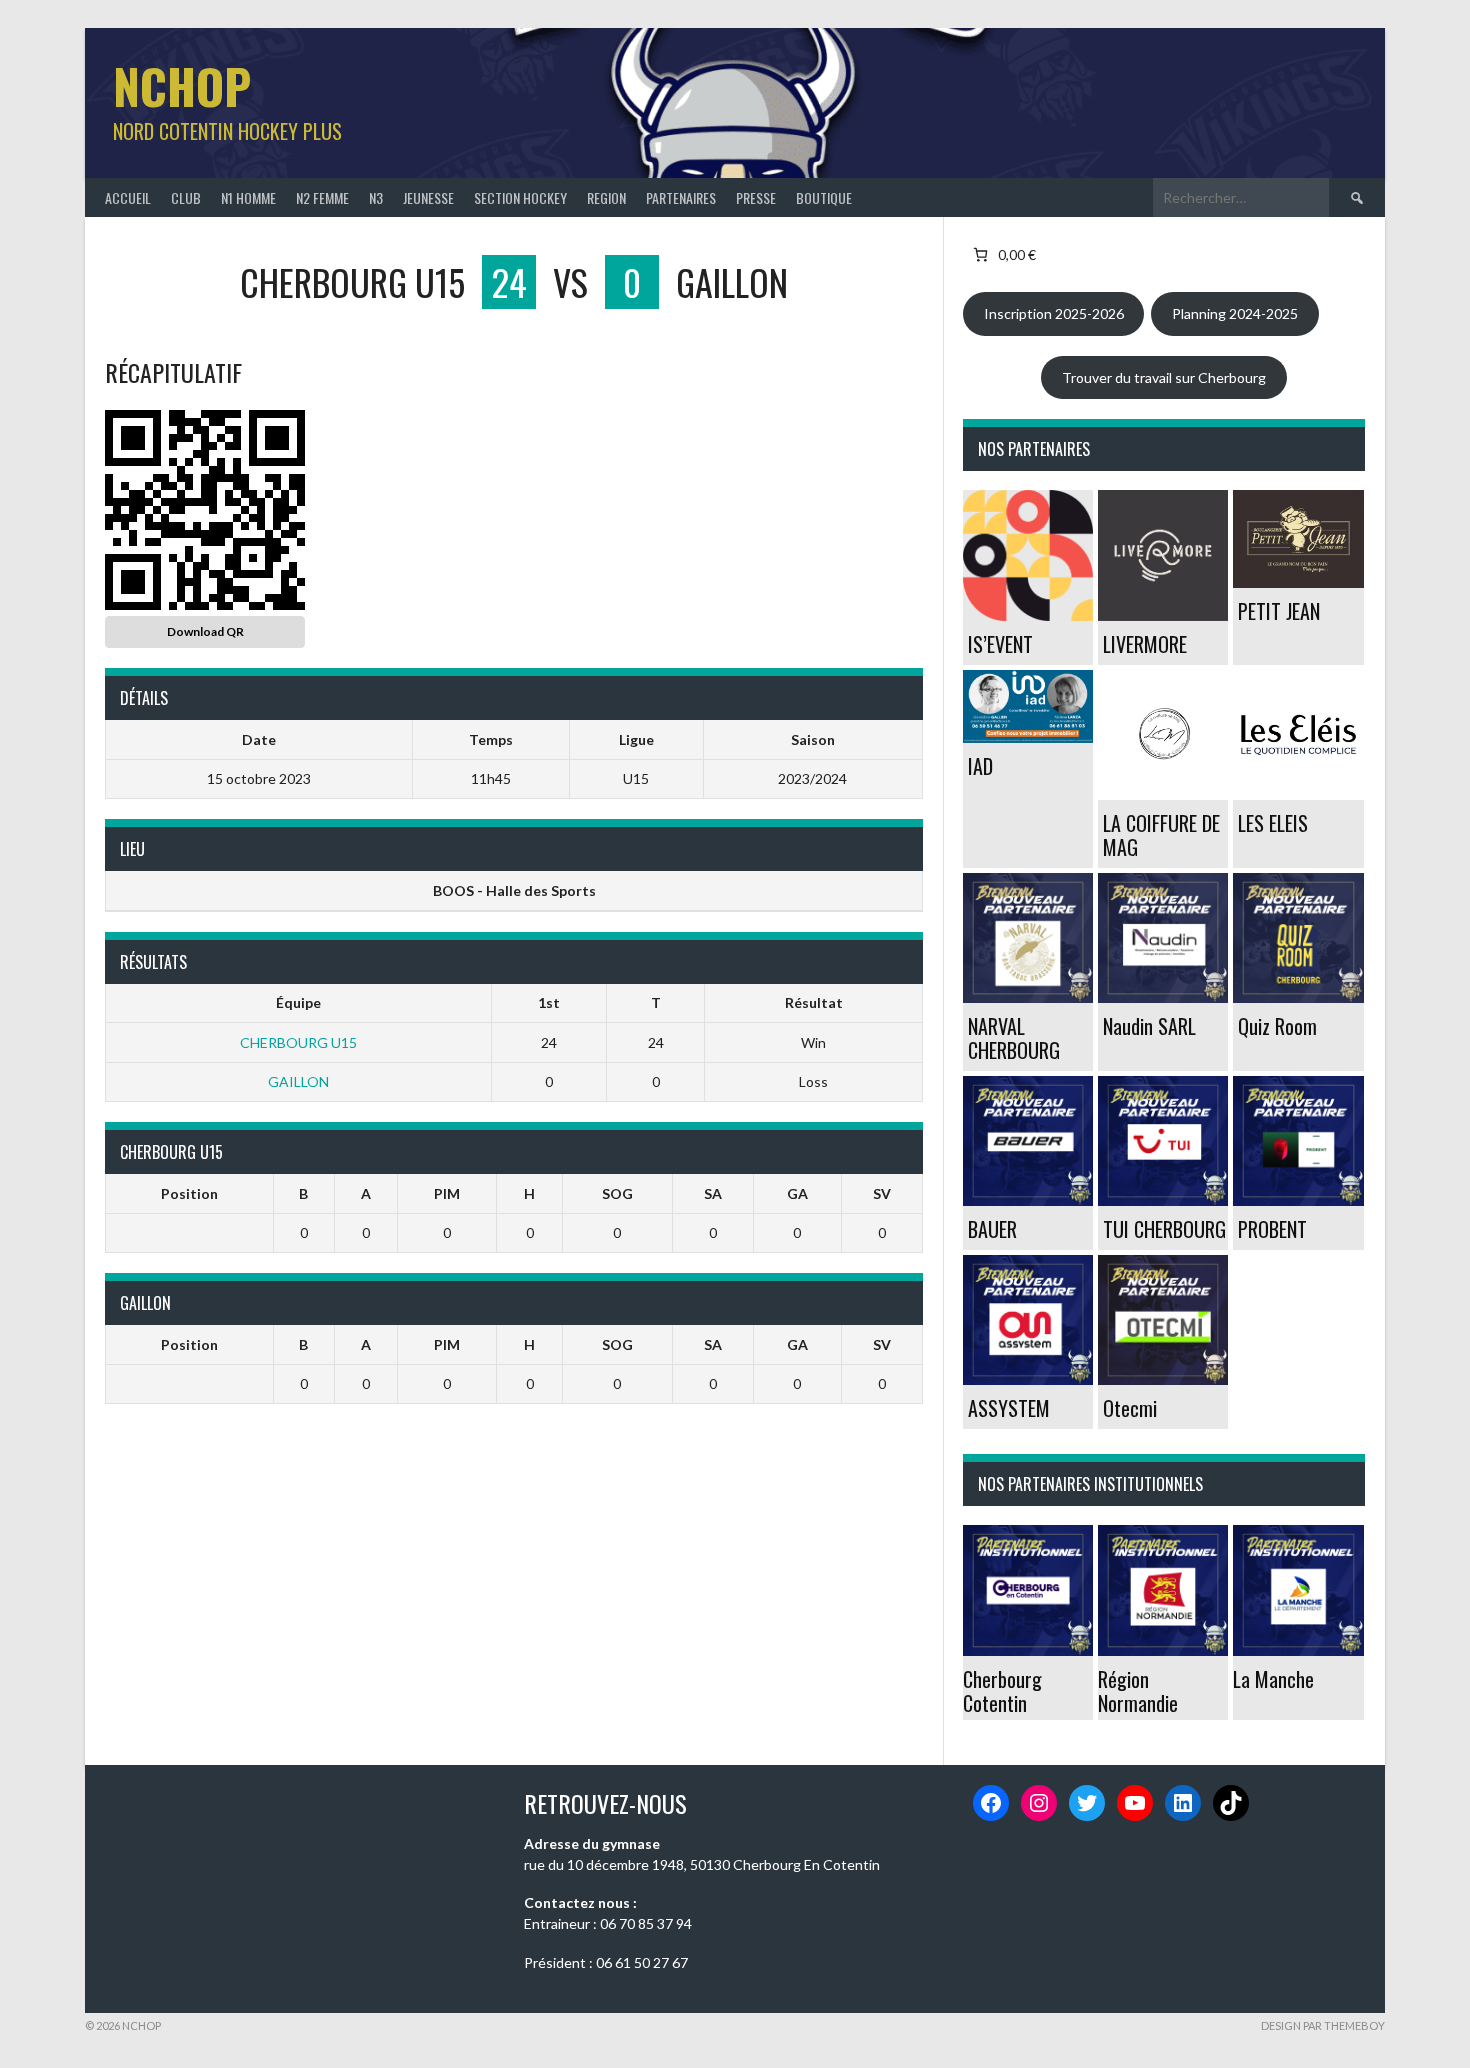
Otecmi (1130, 1408)
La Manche (1273, 1679)
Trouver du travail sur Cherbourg (1164, 377)
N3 (376, 197)
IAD (980, 766)
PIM (447, 1193)
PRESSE (756, 197)
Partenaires (681, 197)
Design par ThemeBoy (1323, 2025)
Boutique (824, 197)
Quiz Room (1277, 1026)
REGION (606, 197)
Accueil (128, 197)
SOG (617, 1193)
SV (882, 1193)
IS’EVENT (1000, 644)
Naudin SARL (1149, 1026)
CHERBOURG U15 (298, 1042)
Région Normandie (1138, 1691)
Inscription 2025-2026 (1054, 313)
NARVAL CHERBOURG (1014, 1038)
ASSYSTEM (1009, 1408)
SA (713, 1193)
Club (186, 197)
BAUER (992, 1229)
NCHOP (182, 85)
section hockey (520, 197)
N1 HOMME (248, 197)
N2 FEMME (322, 197)
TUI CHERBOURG (1164, 1229)
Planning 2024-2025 (1235, 313)
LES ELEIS (1273, 823)
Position (189, 1193)
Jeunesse (428, 197)
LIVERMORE (1145, 644)
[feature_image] (1028, 553)
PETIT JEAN (1279, 611)
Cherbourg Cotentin (1002, 1691)
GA (797, 1193)
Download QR (205, 631)
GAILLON (298, 1081)
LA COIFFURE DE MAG (1161, 835)
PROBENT (1272, 1229)
